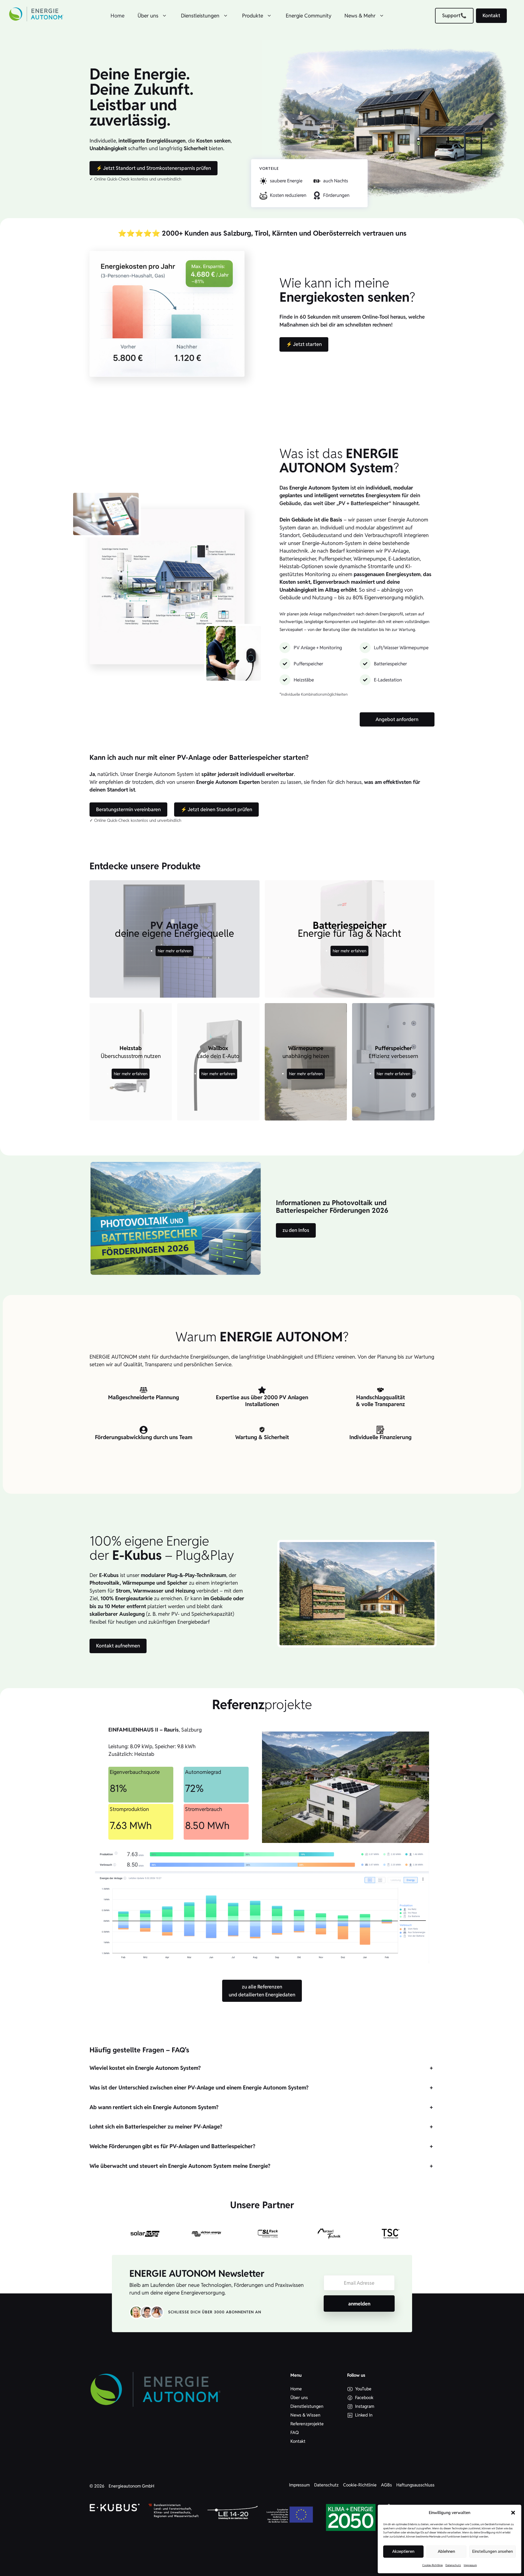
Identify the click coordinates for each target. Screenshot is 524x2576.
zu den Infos (296, 1230)
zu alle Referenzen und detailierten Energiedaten (262, 1991)
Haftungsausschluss (415, 2485)
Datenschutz (453, 2565)
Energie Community (309, 16)
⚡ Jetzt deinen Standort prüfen (216, 809)
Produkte (253, 16)
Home (117, 16)
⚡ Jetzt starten (304, 344)
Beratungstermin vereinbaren (128, 809)
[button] (513, 2513)
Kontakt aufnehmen (118, 1646)
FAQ (295, 2433)
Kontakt (491, 15)
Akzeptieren (403, 2551)
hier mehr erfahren (175, 951)
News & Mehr (360, 16)
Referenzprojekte (307, 2424)
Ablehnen (446, 2551)
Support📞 (454, 15)
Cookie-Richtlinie (432, 2565)
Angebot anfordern (397, 719)
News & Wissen (305, 2415)
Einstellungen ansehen (492, 2551)
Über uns (148, 16)
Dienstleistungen (200, 16)
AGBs (386, 2485)
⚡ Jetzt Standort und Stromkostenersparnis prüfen (154, 168)
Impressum (470, 2565)
